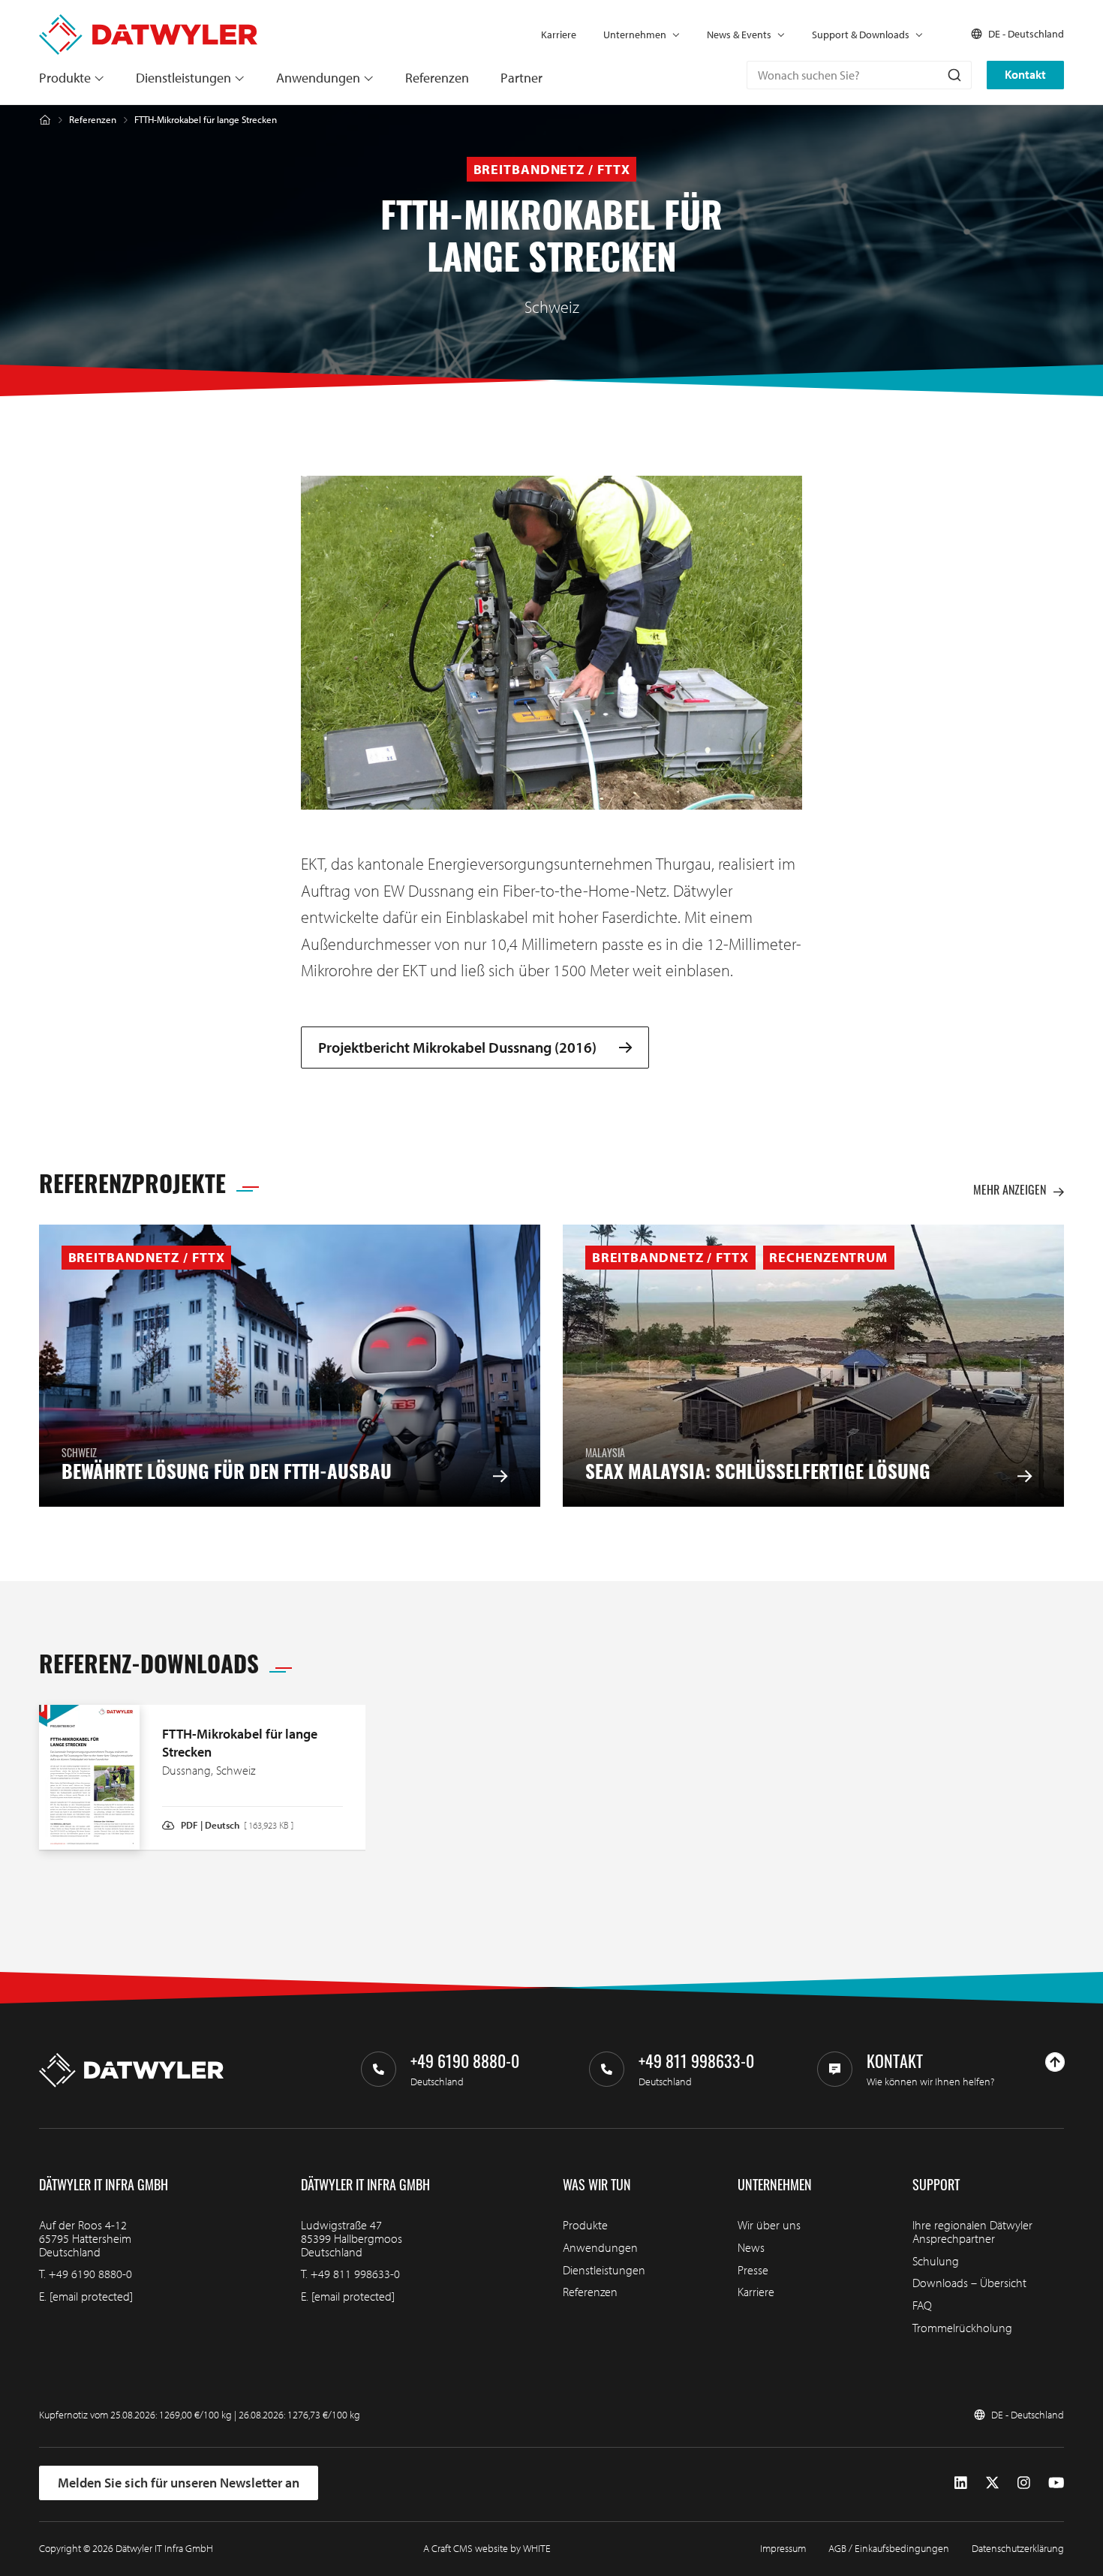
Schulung (936, 2261)
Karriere (559, 35)
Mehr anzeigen (1010, 1192)
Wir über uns (769, 2225)
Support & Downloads (861, 35)
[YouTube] (1056, 2483)
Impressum (783, 2548)
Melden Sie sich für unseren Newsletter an (179, 2483)
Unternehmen (635, 35)
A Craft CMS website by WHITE (487, 2548)
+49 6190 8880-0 (90, 2274)
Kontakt (1025, 74)
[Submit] (953, 75)
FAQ (922, 2305)
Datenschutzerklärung (1018, 2548)
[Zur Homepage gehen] (148, 21)
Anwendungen (318, 78)
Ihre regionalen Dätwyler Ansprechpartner (972, 2232)
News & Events (739, 35)
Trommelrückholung (962, 2328)
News (751, 2247)
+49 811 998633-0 (355, 2274)
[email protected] (91, 2296)
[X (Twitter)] (992, 2483)
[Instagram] (1024, 2483)
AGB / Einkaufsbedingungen (889, 2548)
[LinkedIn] (961, 2483)
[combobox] (859, 75)
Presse (753, 2270)
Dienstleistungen (183, 78)
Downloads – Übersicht (969, 2283)
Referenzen (437, 78)
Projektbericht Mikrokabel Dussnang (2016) (457, 1048)
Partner (521, 78)
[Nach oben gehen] (1055, 2062)
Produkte (65, 78)
